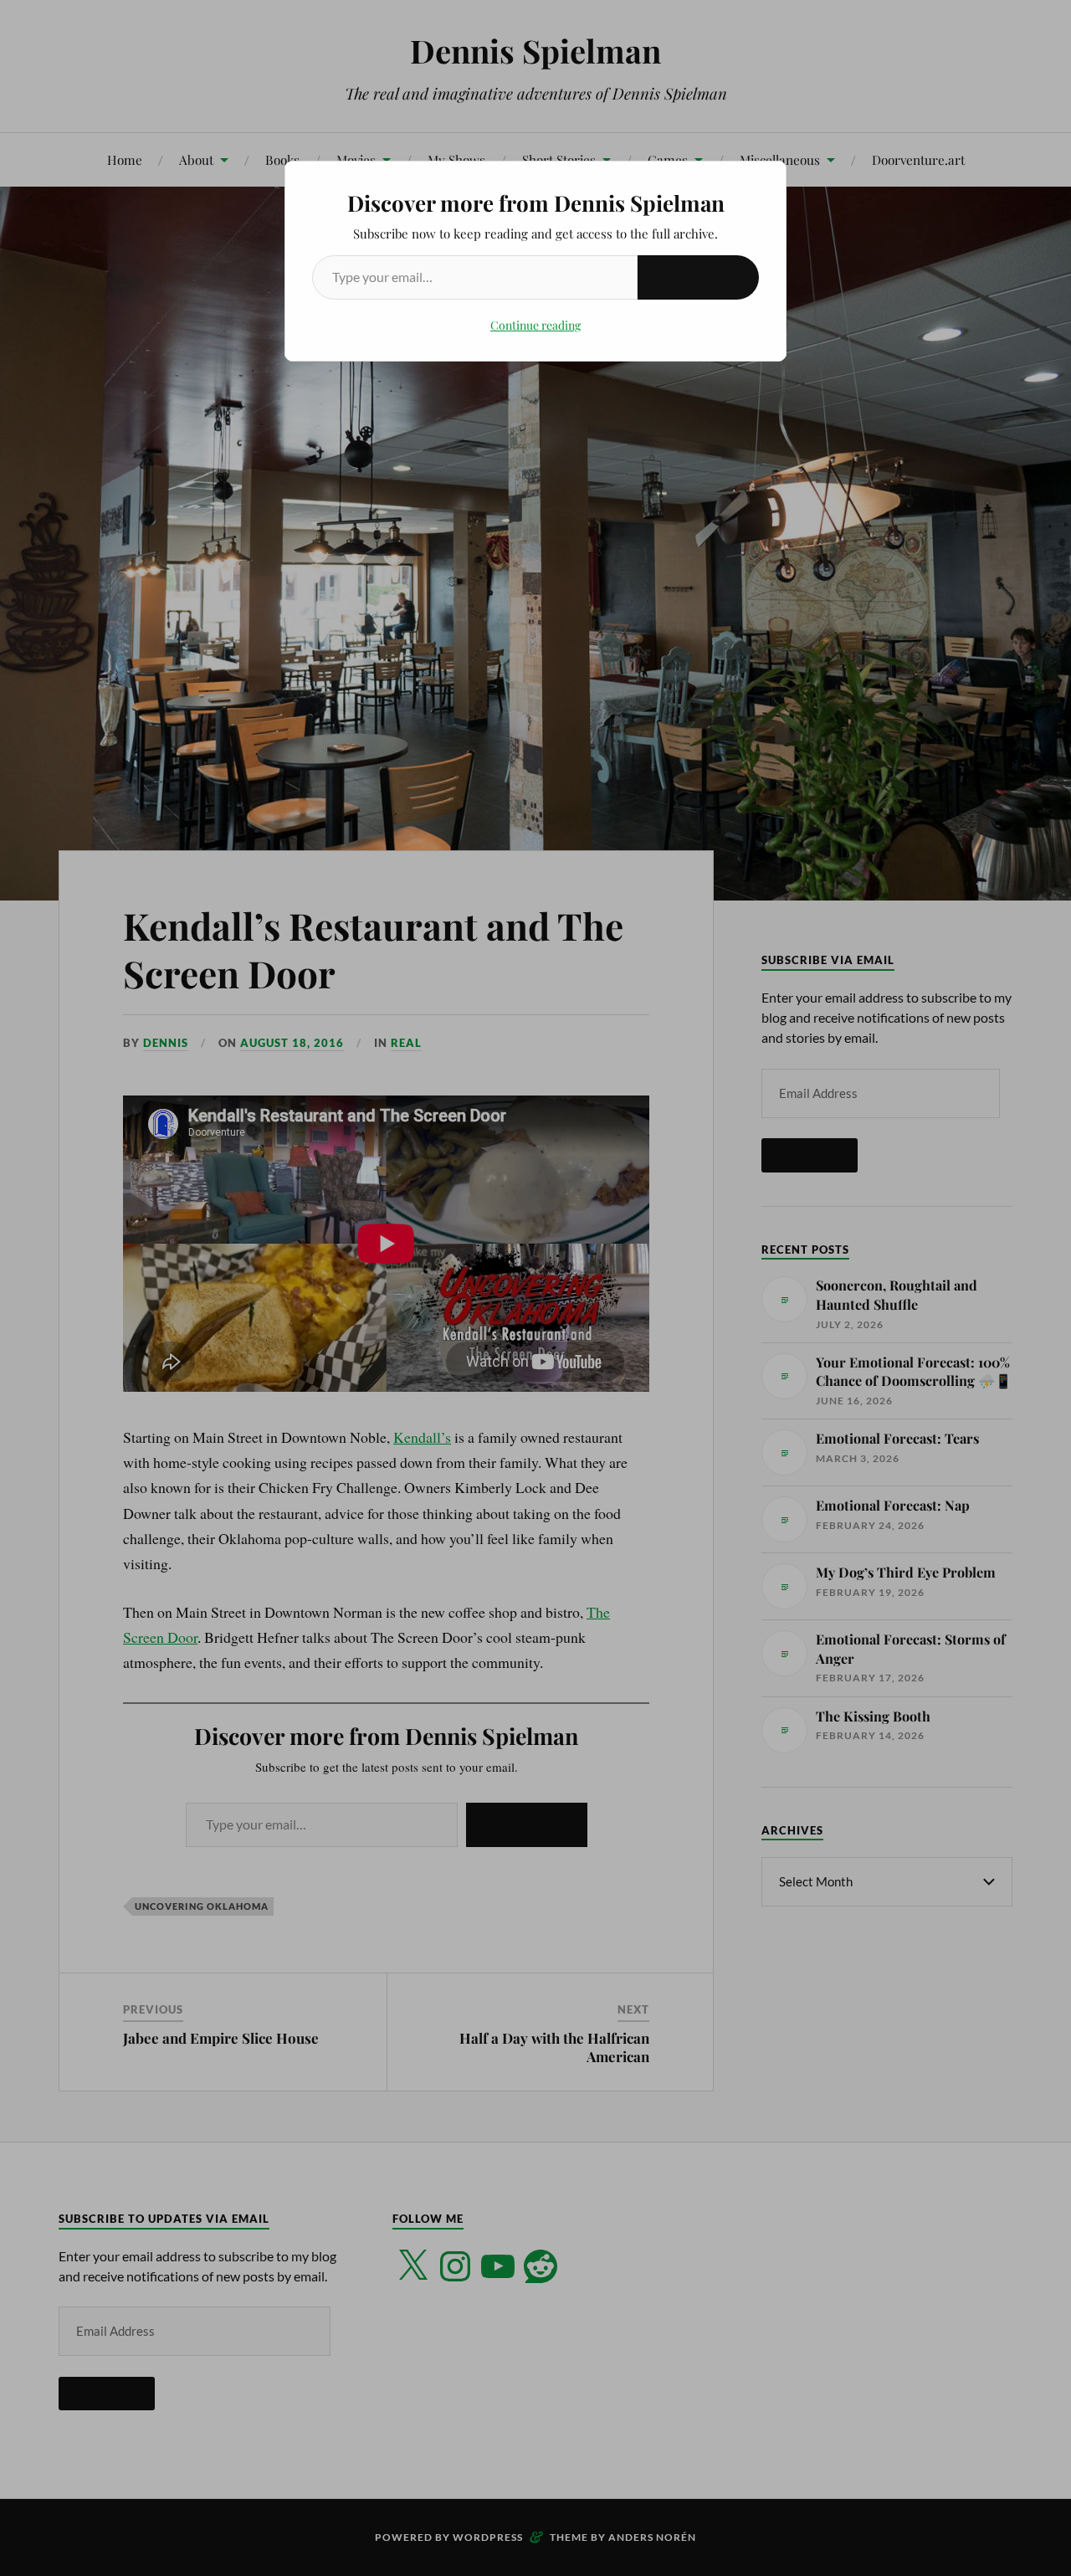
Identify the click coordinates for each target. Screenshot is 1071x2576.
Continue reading (535, 325)
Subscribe (698, 277)
